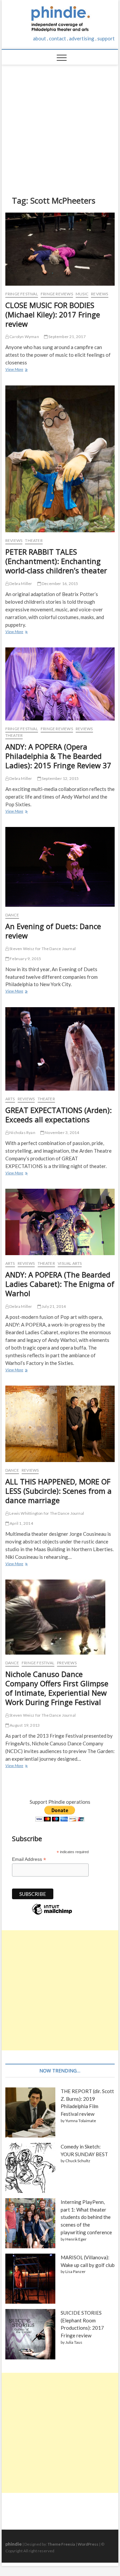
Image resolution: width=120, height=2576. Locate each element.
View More (16, 370)
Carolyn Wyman (24, 337)
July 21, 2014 (53, 1306)
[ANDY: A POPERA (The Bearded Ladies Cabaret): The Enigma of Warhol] (60, 1222)
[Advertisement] (60, 125)
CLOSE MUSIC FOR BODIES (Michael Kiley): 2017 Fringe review (53, 314)
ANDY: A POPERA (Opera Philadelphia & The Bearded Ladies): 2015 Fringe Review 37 (58, 756)
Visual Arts (70, 1263)
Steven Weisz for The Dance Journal (42, 949)
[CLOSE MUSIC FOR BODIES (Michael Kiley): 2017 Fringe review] (60, 249)
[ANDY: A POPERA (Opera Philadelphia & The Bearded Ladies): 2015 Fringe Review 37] (60, 684)
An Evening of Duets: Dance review (53, 931)
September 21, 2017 (67, 337)
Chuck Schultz (78, 2161)
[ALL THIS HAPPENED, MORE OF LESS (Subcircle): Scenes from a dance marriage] (60, 1424)
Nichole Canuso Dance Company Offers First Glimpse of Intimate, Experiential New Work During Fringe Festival (57, 1688)
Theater (34, 540)
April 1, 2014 (21, 1523)
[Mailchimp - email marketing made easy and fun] (52, 1914)
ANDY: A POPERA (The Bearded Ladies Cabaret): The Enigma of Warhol (60, 1284)
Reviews (99, 294)
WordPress (88, 2544)
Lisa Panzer (75, 2271)
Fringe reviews (57, 294)
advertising (82, 38)
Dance (12, 915)
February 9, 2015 (25, 959)
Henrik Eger (76, 2239)
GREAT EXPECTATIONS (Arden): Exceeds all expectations (58, 1115)
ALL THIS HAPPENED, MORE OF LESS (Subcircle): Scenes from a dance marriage (58, 1491)
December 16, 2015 (60, 584)
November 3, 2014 (61, 1132)
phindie (13, 2544)
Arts (10, 1099)
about (39, 38)
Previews (67, 1663)
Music (82, 294)
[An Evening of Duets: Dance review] (60, 867)
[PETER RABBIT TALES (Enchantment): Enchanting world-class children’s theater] (60, 459)
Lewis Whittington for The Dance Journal (46, 1513)
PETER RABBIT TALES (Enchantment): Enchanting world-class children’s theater (56, 561)
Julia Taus (74, 2342)
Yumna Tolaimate (81, 2121)
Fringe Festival (22, 294)
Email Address (29, 1859)
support (106, 38)
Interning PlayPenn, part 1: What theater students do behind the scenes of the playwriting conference (86, 2217)
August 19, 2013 (24, 1725)
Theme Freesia (61, 2544)
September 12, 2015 (60, 778)
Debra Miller (20, 584)
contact (57, 38)
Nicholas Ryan (22, 1132)
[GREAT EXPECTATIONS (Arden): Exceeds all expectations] (60, 1049)
